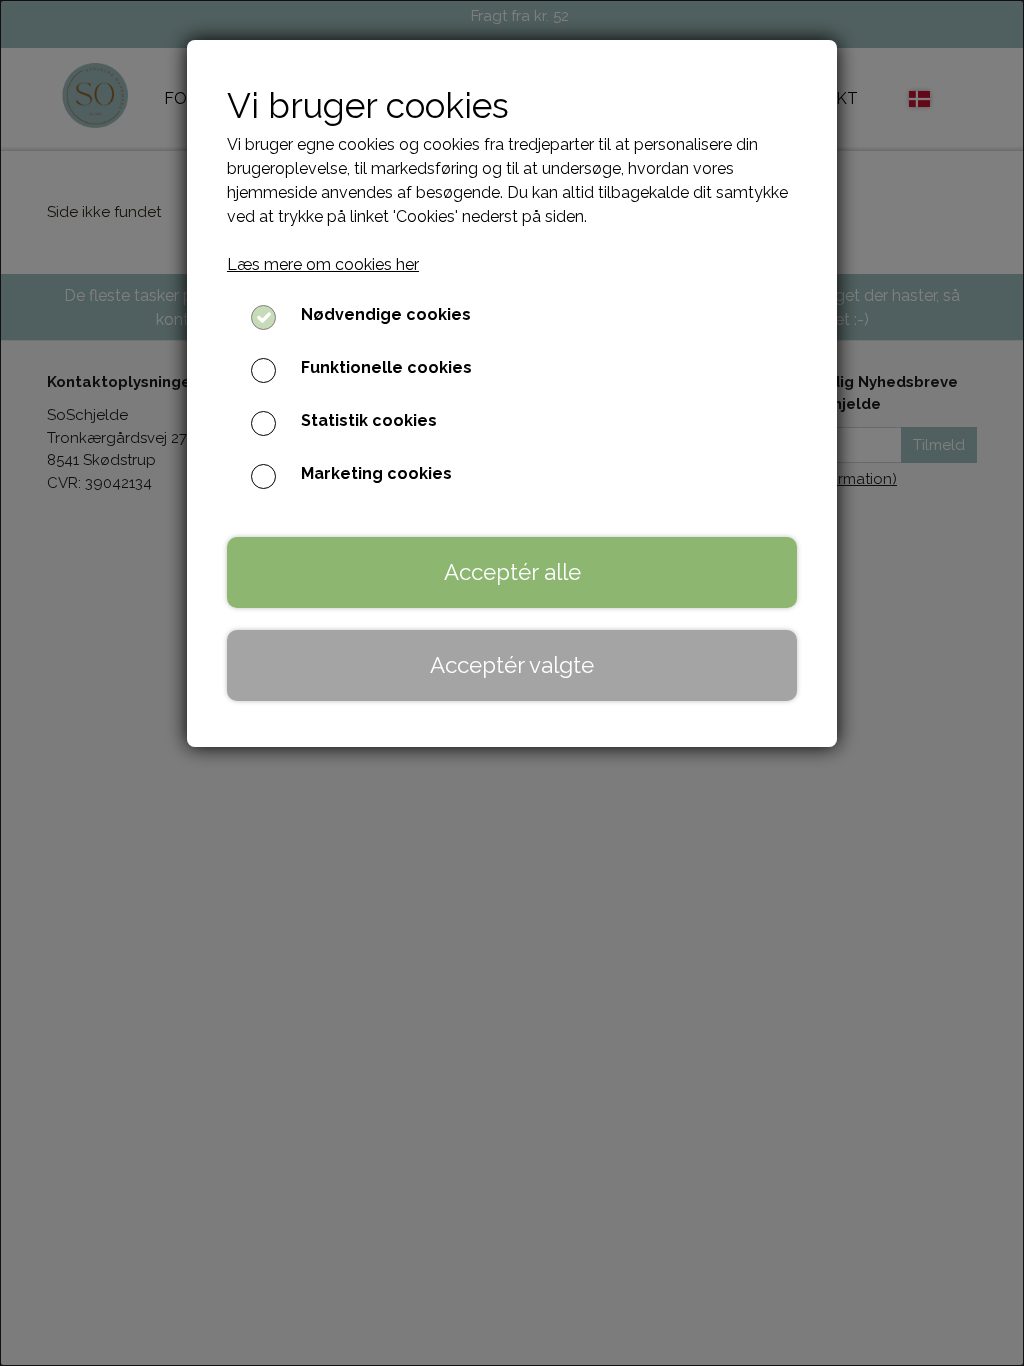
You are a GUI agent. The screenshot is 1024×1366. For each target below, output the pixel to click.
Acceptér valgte (512, 665)
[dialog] (512, 683)
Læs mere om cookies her (323, 264)
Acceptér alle (512, 572)
